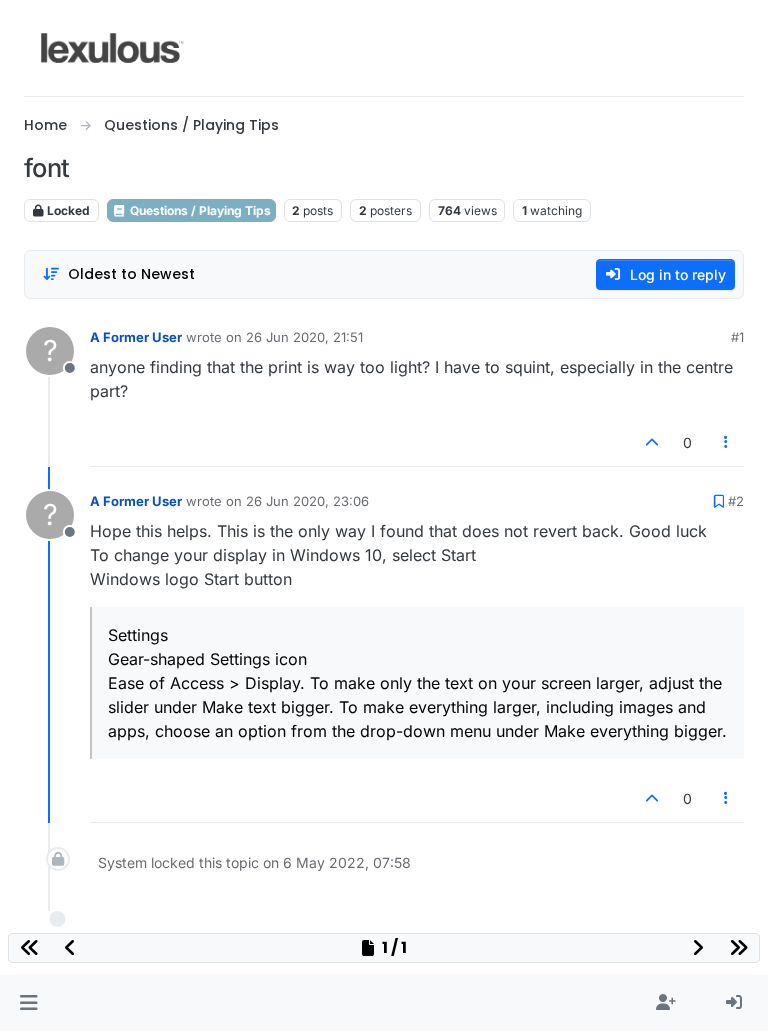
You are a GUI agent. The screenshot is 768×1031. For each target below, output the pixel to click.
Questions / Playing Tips (199, 210)
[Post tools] (727, 442)
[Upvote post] (652, 442)
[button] (28, 1003)
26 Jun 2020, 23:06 (307, 501)
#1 (737, 337)
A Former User (136, 337)
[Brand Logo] (112, 48)
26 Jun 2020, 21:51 (304, 337)
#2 (736, 501)
